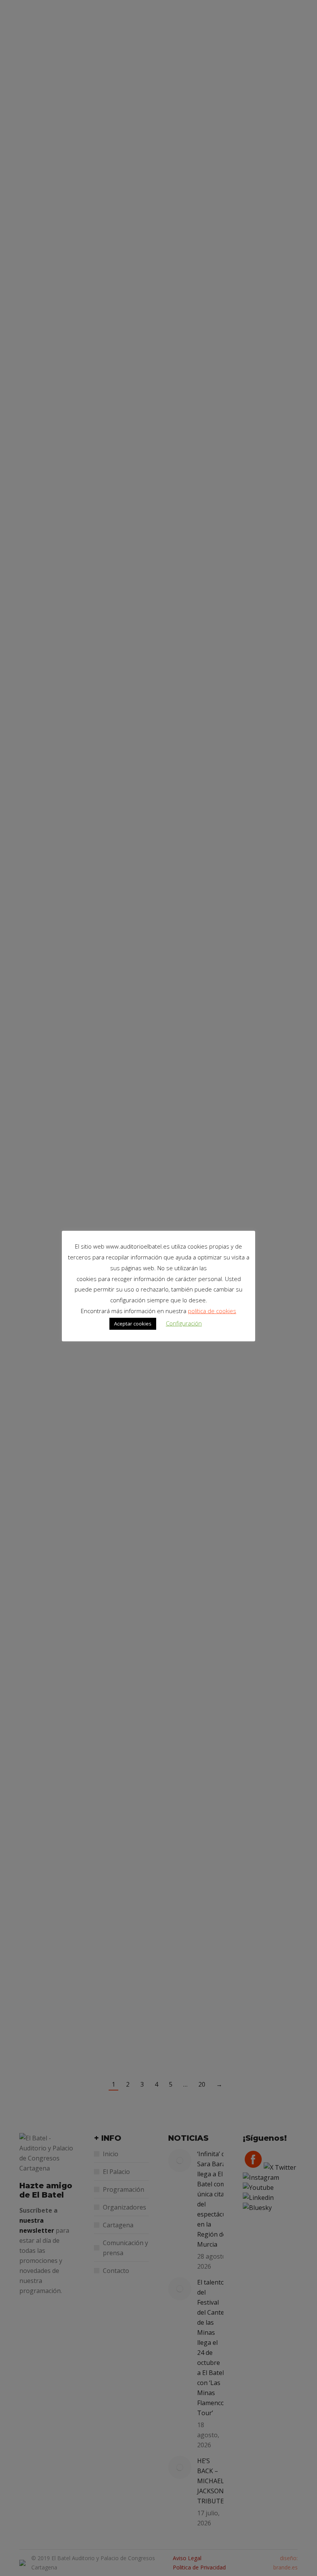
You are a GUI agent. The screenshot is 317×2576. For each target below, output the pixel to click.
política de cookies (212, 1311)
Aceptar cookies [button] (133, 1324)
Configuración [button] (184, 1323)
